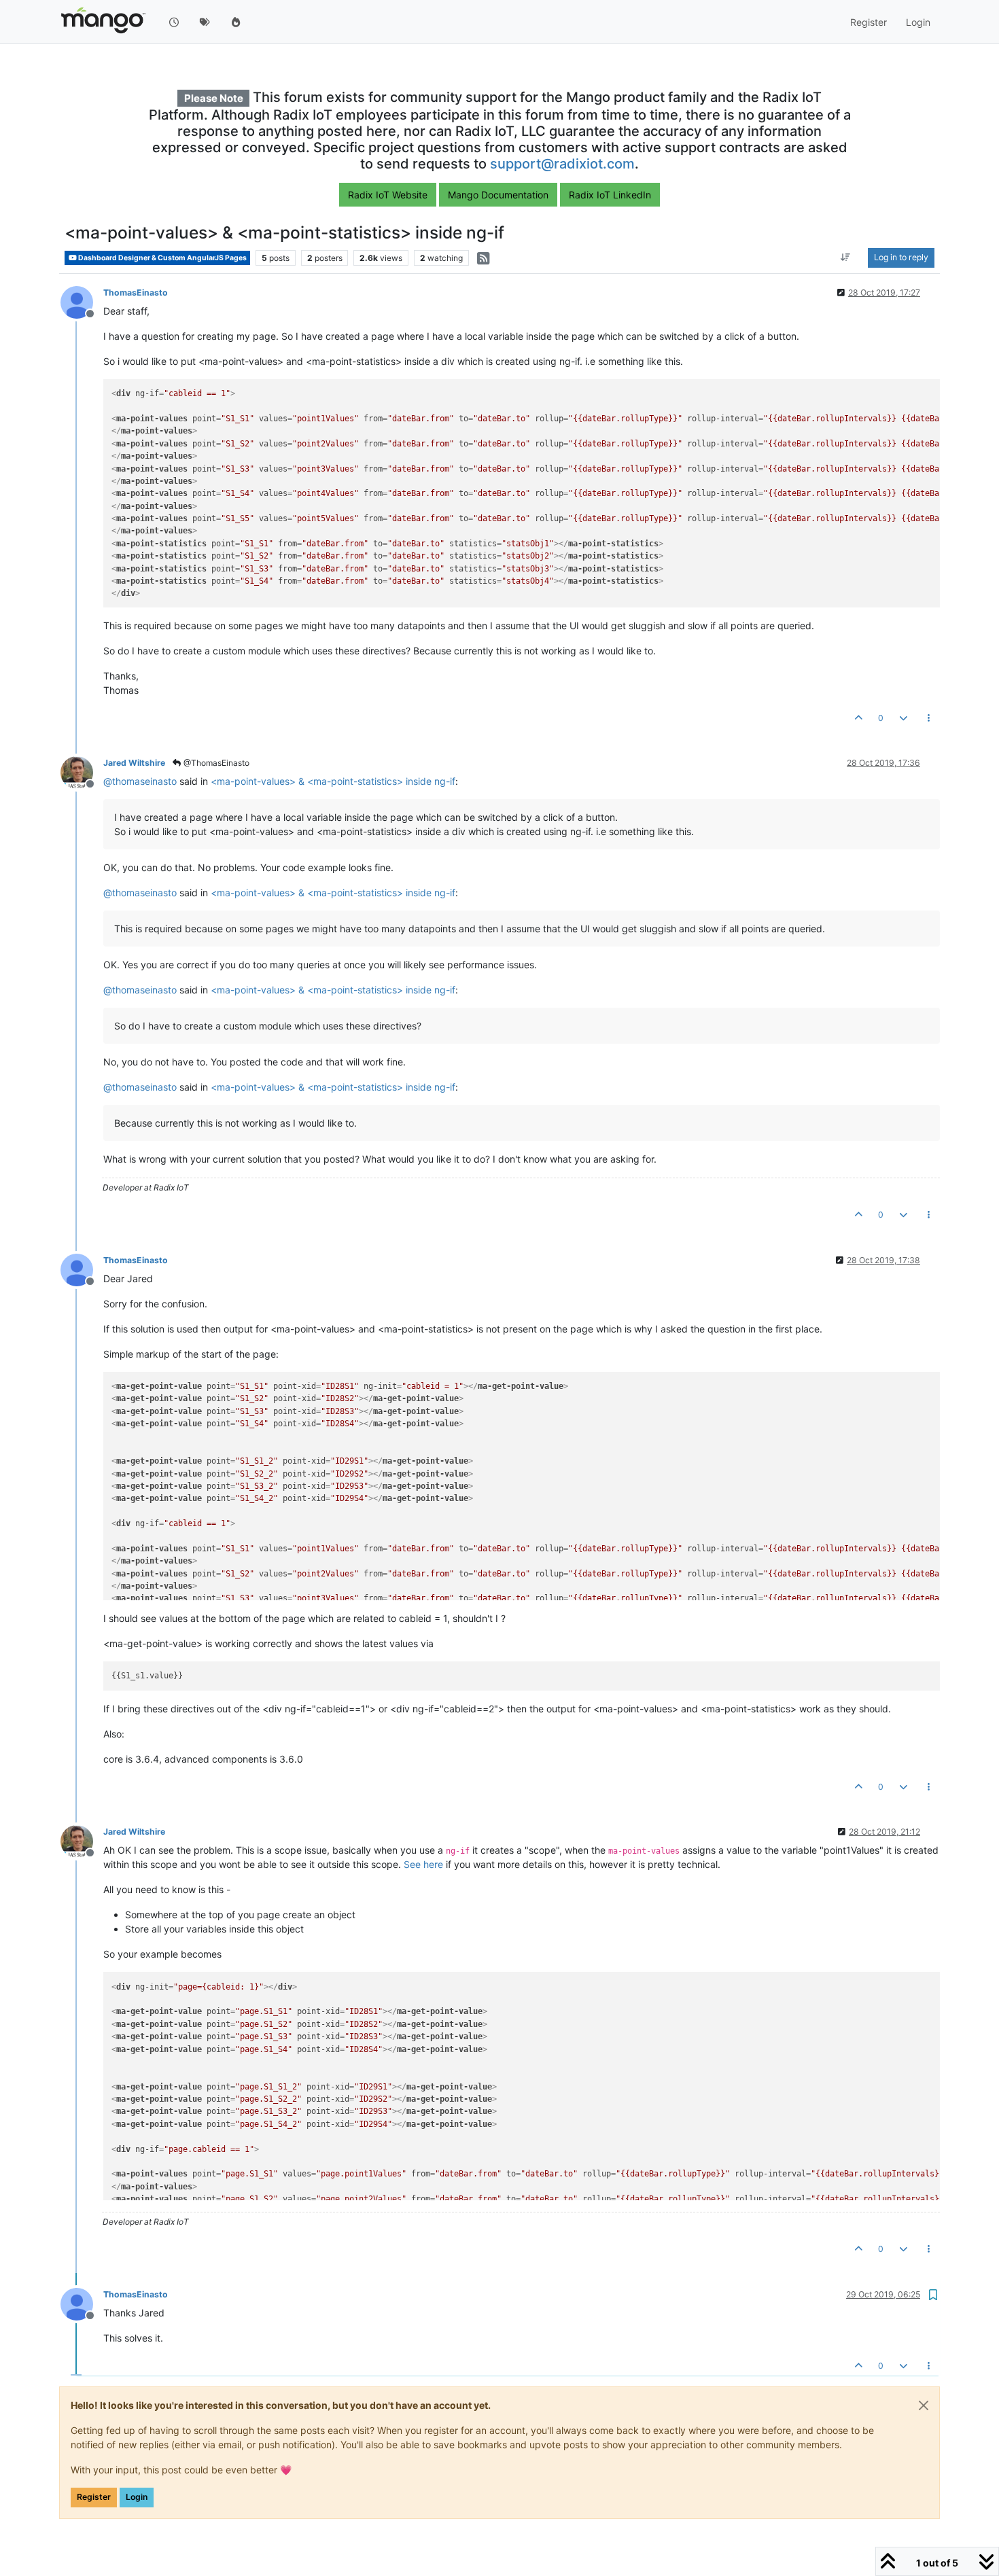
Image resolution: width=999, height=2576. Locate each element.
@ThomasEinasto (215, 763)
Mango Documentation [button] (498, 195)
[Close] (924, 2405)
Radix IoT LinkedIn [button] (610, 195)
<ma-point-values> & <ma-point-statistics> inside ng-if (333, 781)
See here (423, 1864)
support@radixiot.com (562, 164)
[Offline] (82, 301)
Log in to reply (901, 258)
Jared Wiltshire (134, 763)
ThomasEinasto (136, 293)
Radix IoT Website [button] (388, 195)
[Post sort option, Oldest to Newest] (846, 258)
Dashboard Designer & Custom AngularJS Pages (162, 258)
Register (94, 2497)
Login (137, 2497)
